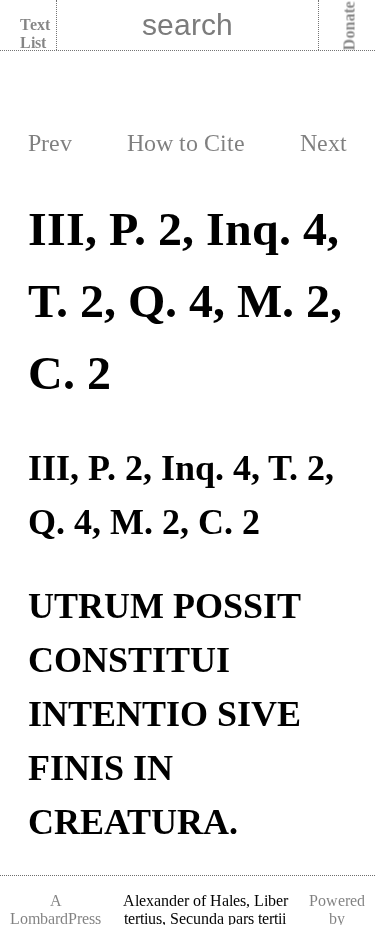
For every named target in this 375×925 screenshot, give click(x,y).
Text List (35, 33)
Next (323, 143)
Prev (50, 143)
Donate (349, 26)
